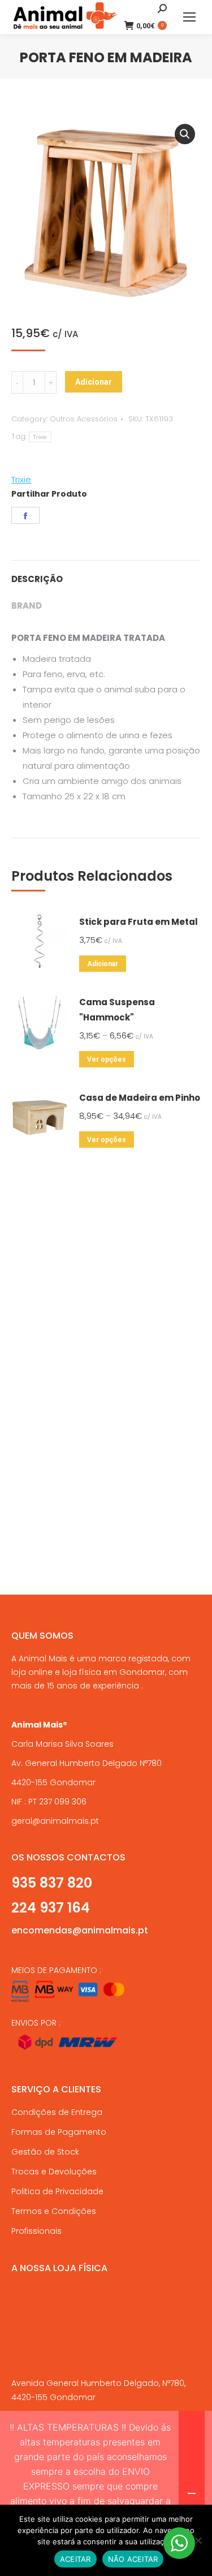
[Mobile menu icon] (189, 17)
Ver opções (107, 1059)
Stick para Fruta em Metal (139, 922)
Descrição (37, 579)
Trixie (40, 437)
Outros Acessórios (84, 419)
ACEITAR (75, 2559)
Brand (27, 606)
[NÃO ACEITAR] (198, 2540)
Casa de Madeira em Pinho (140, 1098)
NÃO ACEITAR (133, 2559)
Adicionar (94, 382)
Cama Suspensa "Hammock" (117, 1010)
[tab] (106, 573)
